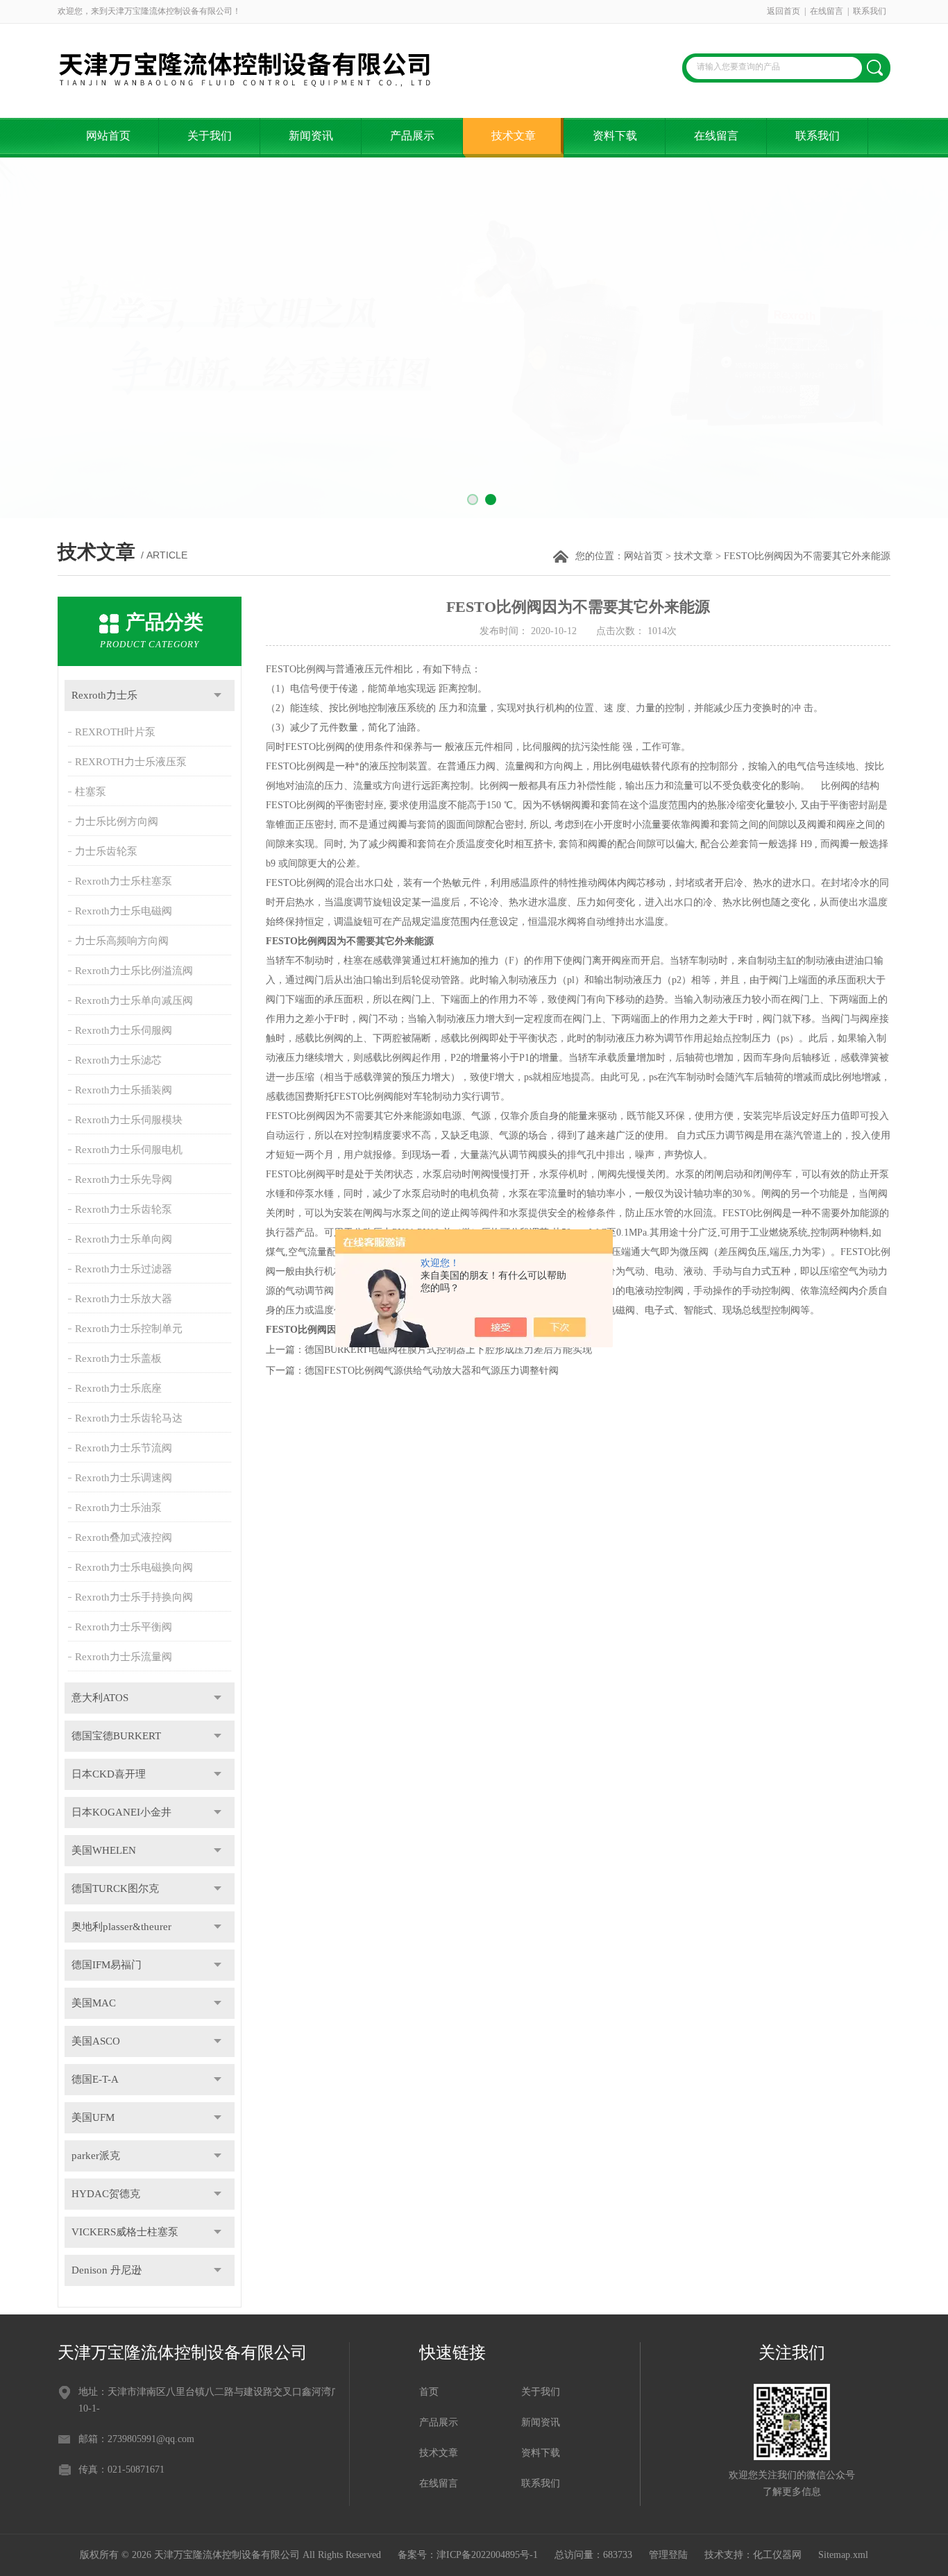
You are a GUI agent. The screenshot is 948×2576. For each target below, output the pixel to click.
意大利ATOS (100, 1698)
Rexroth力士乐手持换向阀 (134, 1597)
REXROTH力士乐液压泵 (131, 762)
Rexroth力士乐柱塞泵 (124, 881)
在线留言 (827, 11)
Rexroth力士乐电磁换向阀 (134, 1567)
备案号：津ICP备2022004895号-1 (468, 2555)
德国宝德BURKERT (116, 1736)
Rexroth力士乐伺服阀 (124, 1030)
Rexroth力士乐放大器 (124, 1299)
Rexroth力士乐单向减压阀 (134, 1000)
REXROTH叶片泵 (115, 732)
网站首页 (108, 136)
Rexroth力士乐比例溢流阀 (134, 971)
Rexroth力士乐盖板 (118, 1358)
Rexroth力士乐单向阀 (124, 1239)
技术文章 (514, 136)
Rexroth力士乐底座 (118, 1388)
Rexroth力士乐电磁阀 (124, 911)
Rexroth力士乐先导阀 (124, 1179)
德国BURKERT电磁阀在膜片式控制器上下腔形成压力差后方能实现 (448, 1350)
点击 (218, 696)
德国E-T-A (95, 2079)
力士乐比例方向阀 (117, 821)
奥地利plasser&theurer (121, 1927)
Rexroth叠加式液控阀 (124, 1537)
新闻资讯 (311, 136)
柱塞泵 (91, 792)
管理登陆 (668, 2555)
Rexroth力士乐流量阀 (124, 1657)
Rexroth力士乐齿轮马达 (129, 1418)
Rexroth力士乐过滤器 (124, 1269)
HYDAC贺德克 (106, 2194)
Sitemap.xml (843, 2555)
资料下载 (615, 136)
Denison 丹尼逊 (107, 2270)
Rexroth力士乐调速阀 (124, 1478)
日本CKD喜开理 (109, 1774)
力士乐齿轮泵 (106, 851)
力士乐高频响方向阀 (122, 941)
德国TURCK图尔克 (115, 1888)
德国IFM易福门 (107, 1965)
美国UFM (93, 2117)
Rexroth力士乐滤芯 (118, 1060)
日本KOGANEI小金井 (121, 1812)
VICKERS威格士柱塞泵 (125, 2232)
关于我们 (210, 136)
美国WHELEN (104, 1850)
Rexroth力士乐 (104, 695)
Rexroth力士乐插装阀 (124, 1090)
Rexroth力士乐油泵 (118, 1508)
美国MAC (94, 2003)
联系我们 (870, 11)
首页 (429, 2392)
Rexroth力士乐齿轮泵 (124, 1209)
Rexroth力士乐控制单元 (129, 1329)
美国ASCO (96, 2041)
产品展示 (412, 136)
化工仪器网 (777, 2555)
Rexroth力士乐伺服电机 (129, 1150)
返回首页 (784, 11)
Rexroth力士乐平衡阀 (124, 1627)
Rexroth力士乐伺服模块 (129, 1120)
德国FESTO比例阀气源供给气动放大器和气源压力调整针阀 (432, 1371)
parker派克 (96, 2156)
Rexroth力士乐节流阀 (124, 1448)
